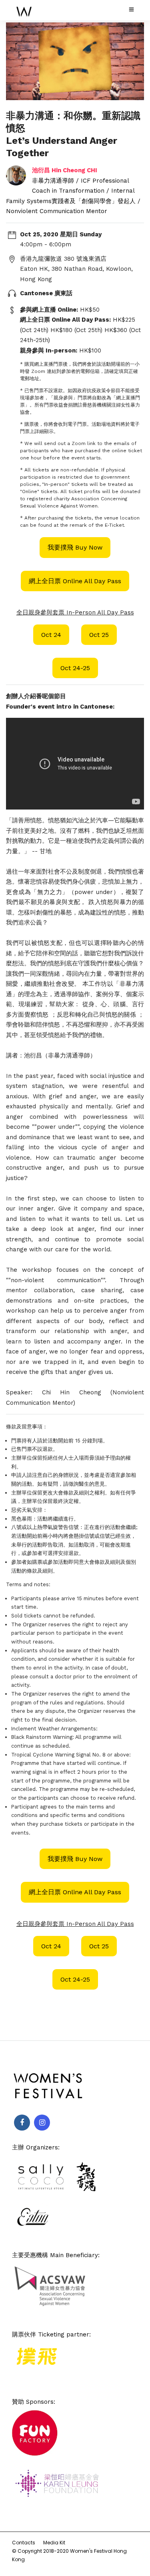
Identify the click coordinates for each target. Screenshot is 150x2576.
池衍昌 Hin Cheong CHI (65, 170)
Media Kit (54, 2543)
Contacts (24, 2543)
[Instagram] (42, 2123)
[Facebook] (22, 2123)
